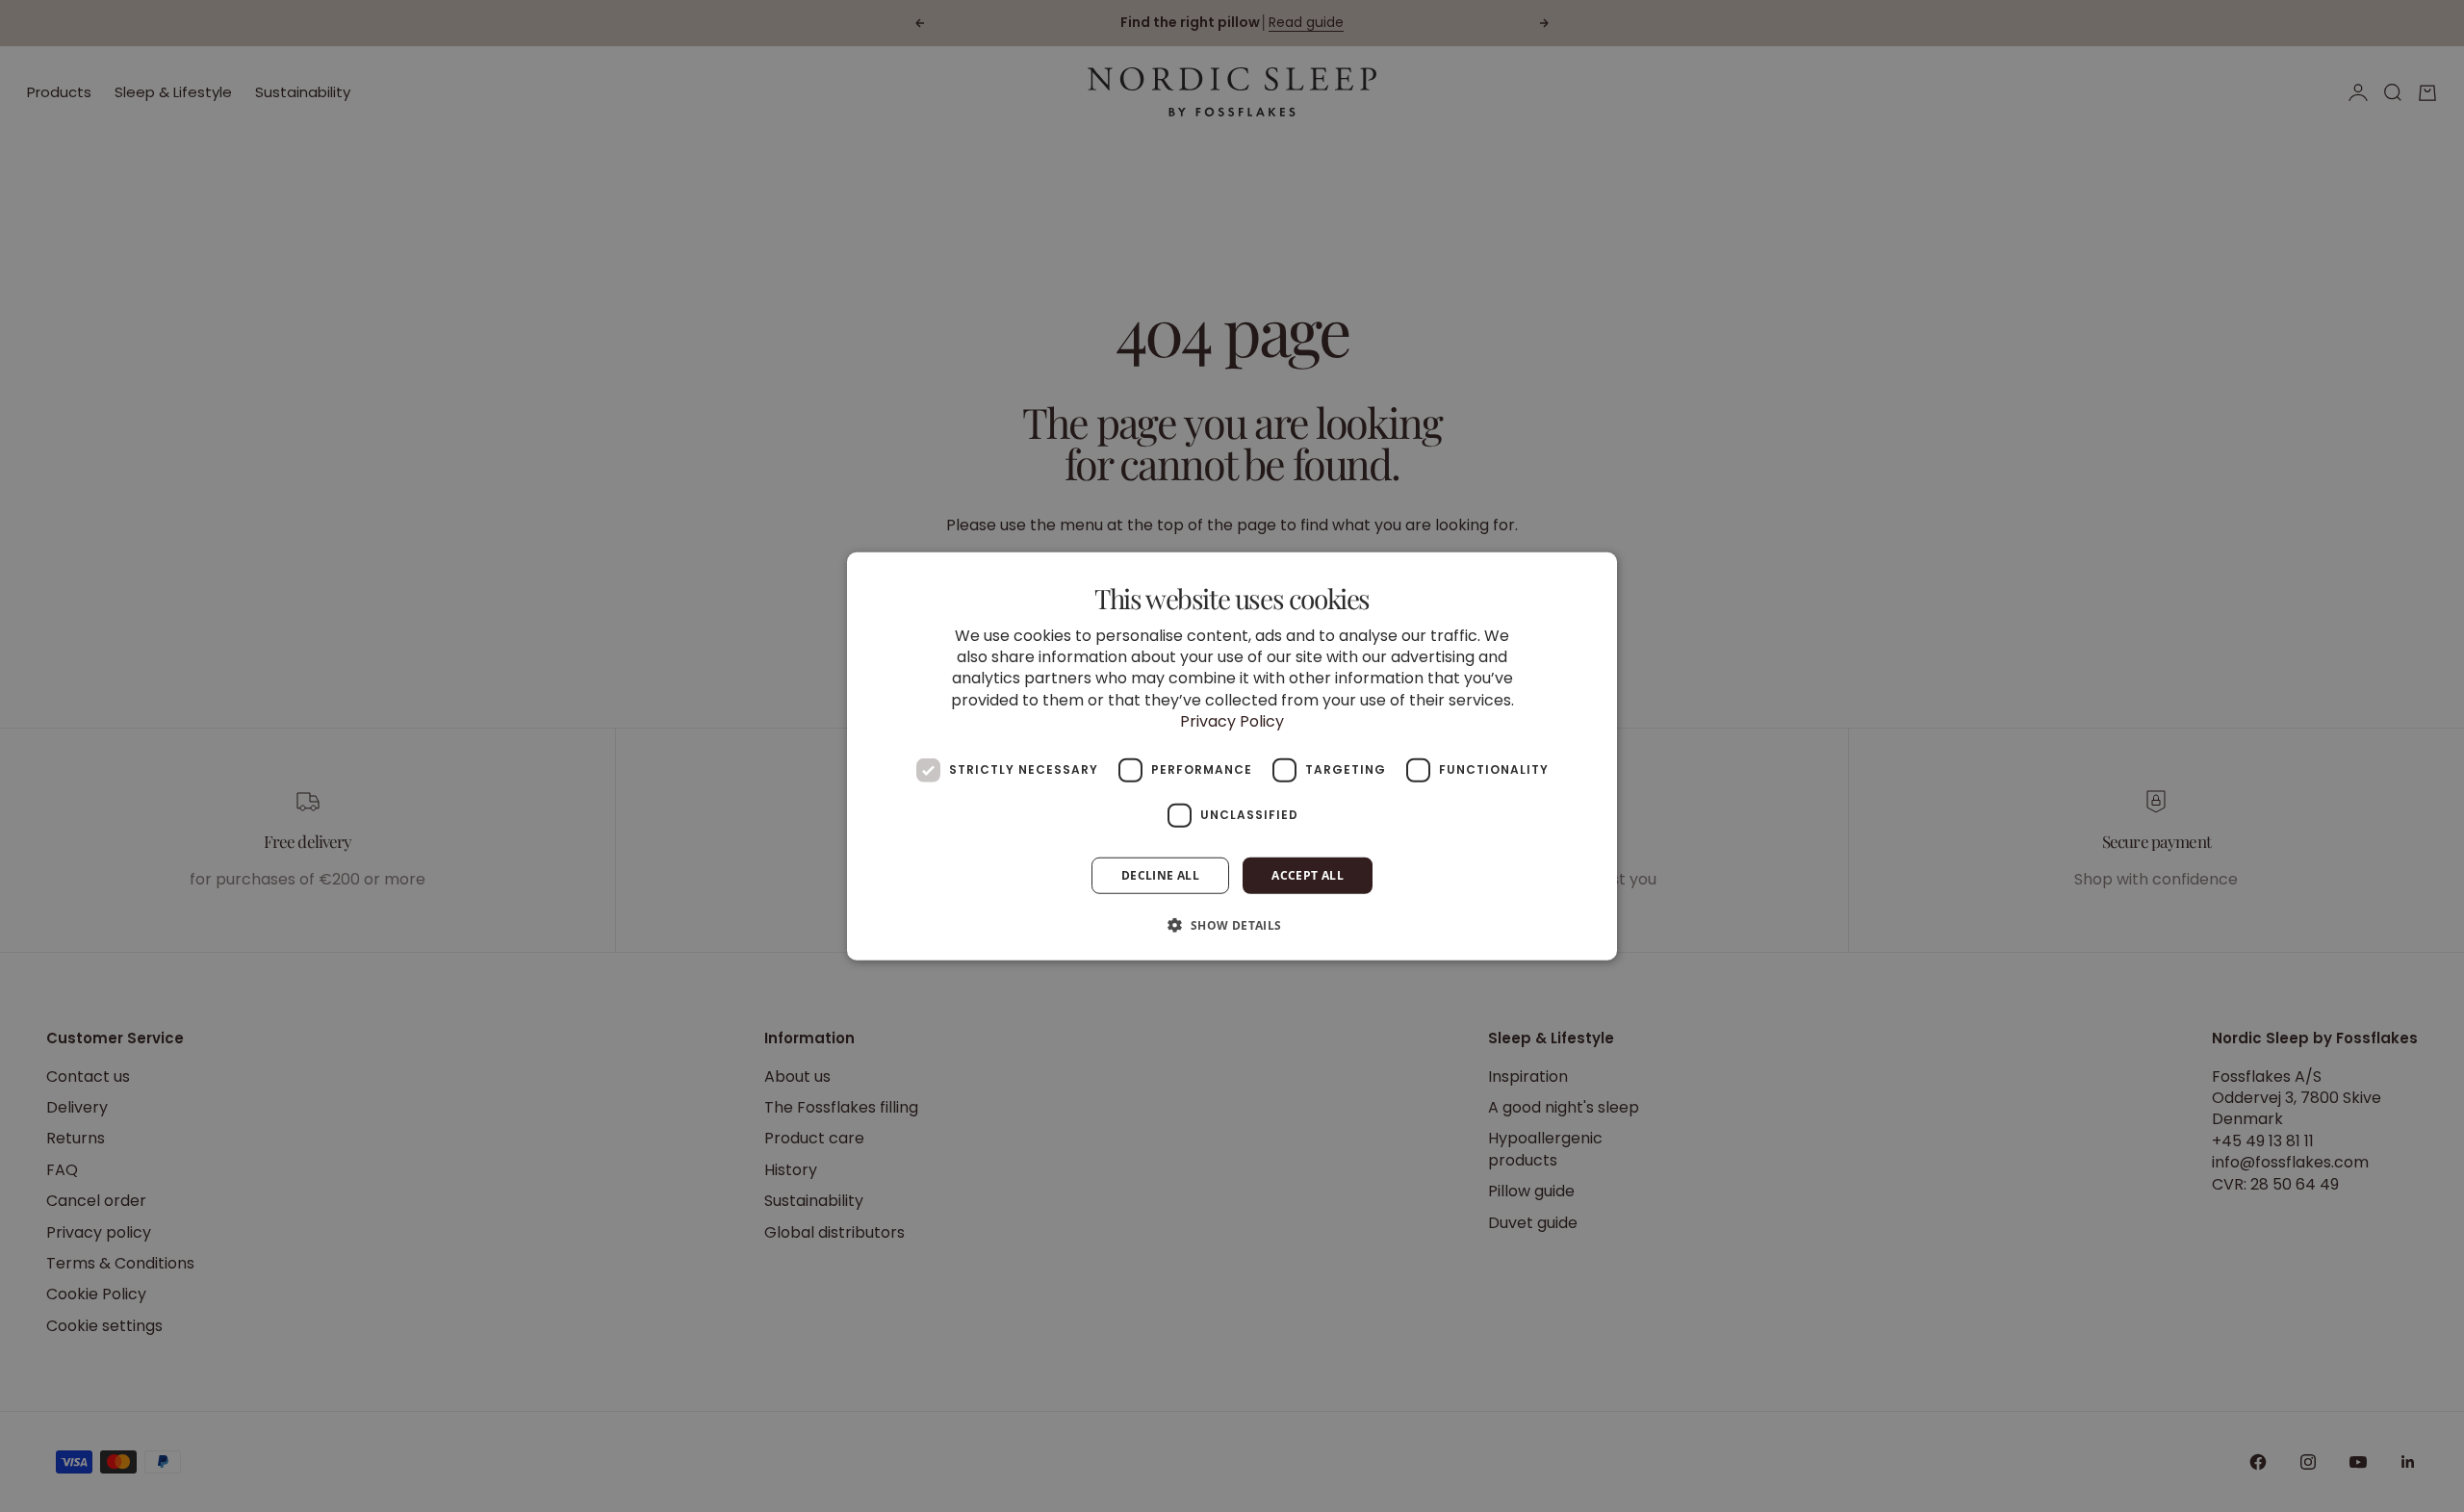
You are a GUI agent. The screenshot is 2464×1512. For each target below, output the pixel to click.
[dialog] (1232, 756)
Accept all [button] (1308, 874)
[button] (1232, 925)
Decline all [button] (1160, 874)
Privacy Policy (1232, 721)
